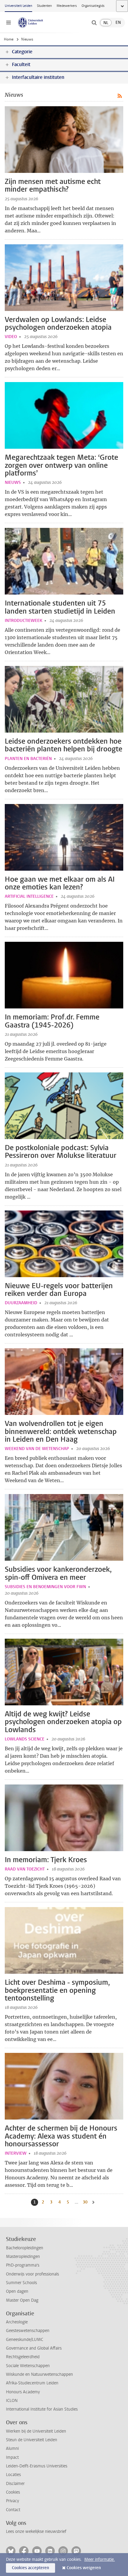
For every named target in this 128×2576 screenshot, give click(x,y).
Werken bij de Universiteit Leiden (36, 2431)
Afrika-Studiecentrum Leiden (32, 2383)
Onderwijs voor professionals (32, 2274)
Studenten (44, 6)
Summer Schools (21, 2283)
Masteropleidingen (23, 2257)
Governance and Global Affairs (34, 2348)
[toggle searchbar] (94, 23)
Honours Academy (23, 2392)
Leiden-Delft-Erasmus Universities (37, 2466)
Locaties (13, 2475)
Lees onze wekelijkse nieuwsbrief (36, 2532)
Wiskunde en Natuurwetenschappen (39, 2374)
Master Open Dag (22, 2300)
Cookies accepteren (31, 2568)
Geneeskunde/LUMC (25, 2340)
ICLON (12, 2401)
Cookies (13, 2492)
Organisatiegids (93, 6)
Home (9, 39)
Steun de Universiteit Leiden (32, 2440)
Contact (13, 2510)
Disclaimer (15, 2484)
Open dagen (17, 2291)
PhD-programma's (23, 2265)
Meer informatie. (100, 2559)
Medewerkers (67, 6)
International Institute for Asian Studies (42, 2409)
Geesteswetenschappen (28, 2331)
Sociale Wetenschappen (28, 2366)
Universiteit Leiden (18, 6)
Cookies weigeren (84, 2568)
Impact (12, 2457)
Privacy (13, 2501)
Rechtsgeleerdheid (23, 2357)
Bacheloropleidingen (25, 2248)
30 (86, 2202)
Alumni (12, 2448)
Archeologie (17, 2322)
